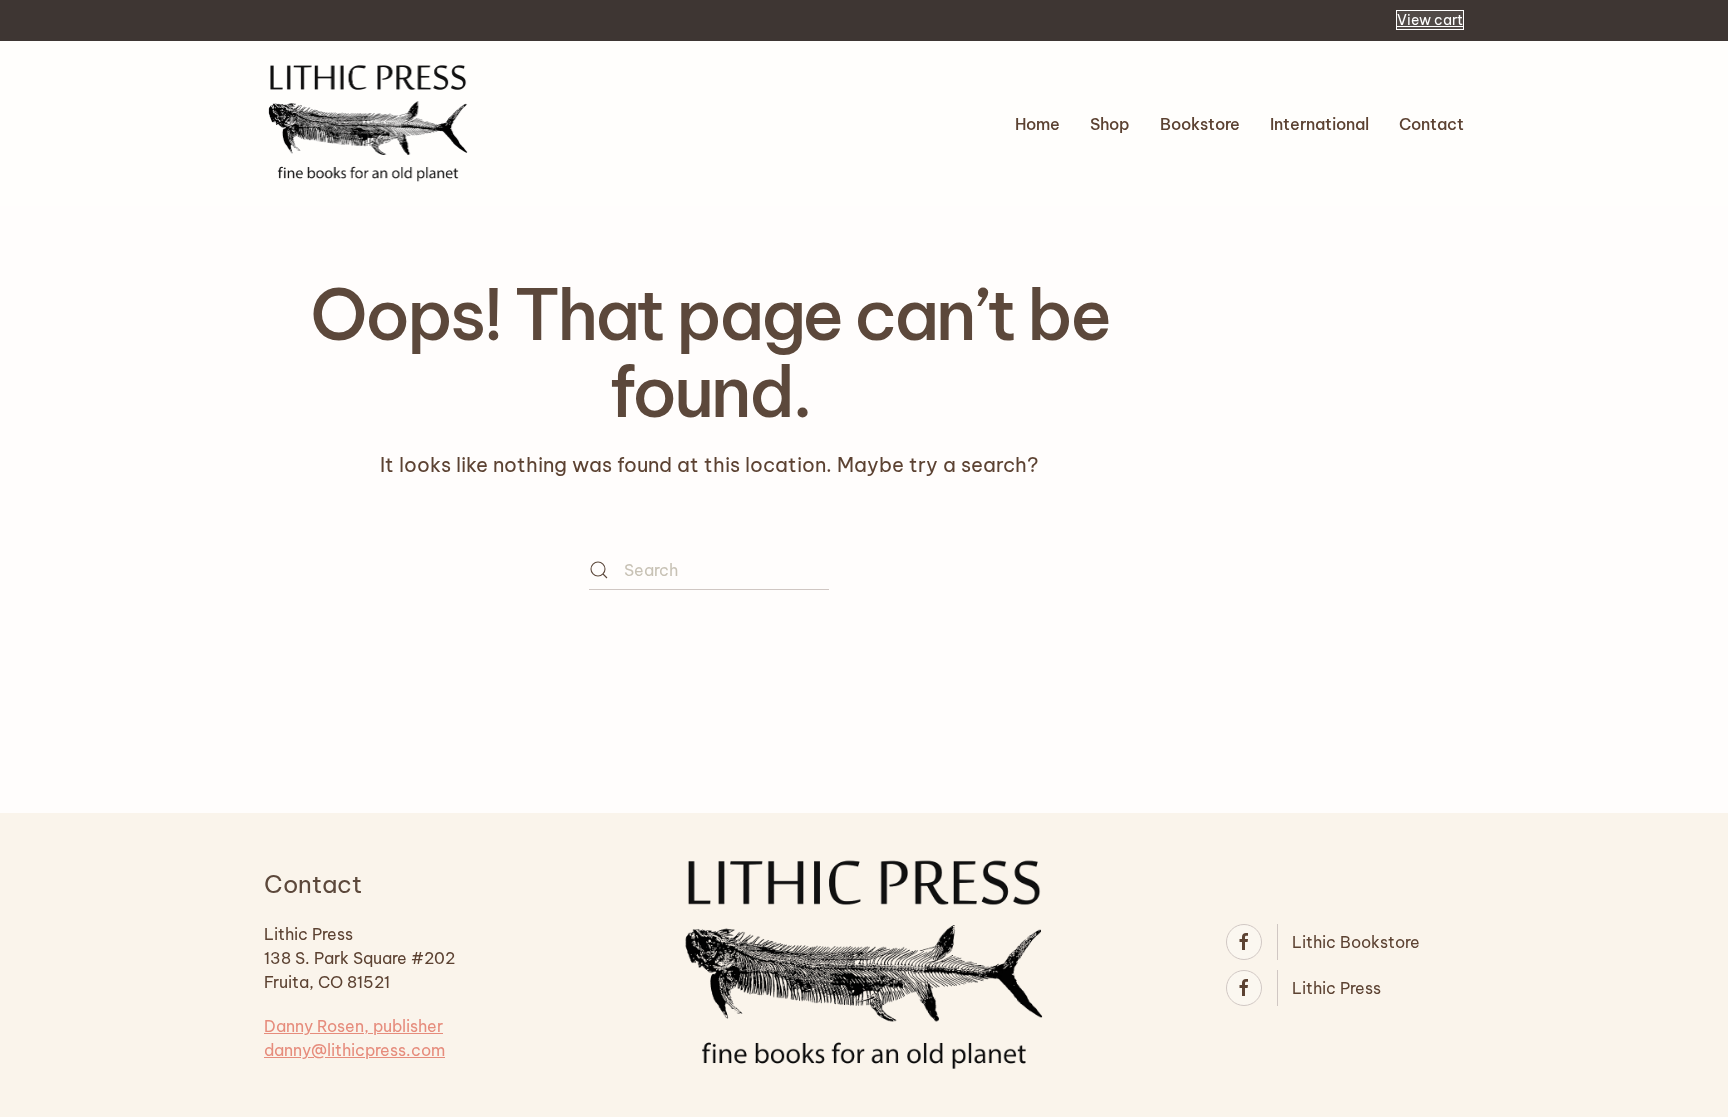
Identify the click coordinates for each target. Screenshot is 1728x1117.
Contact (1431, 124)
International (1319, 124)
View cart (1430, 20)
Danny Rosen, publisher (353, 1026)
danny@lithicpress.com (354, 1050)
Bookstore (1200, 124)
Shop (1110, 124)
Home (1037, 124)
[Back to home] (368, 123)
